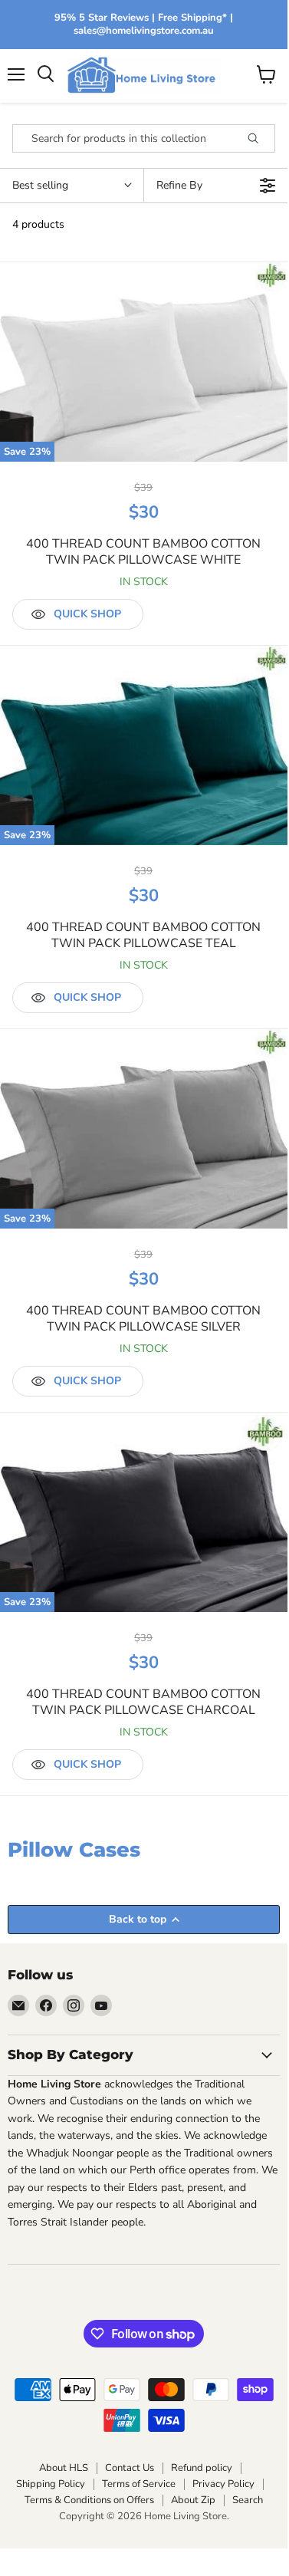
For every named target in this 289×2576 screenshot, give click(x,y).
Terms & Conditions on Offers (89, 2500)
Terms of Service (139, 2484)
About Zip (193, 2500)
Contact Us (130, 2468)
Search (248, 2500)
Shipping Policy (51, 2484)
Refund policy (202, 2468)
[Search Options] (259, 138)
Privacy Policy (223, 2484)
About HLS (64, 2468)
